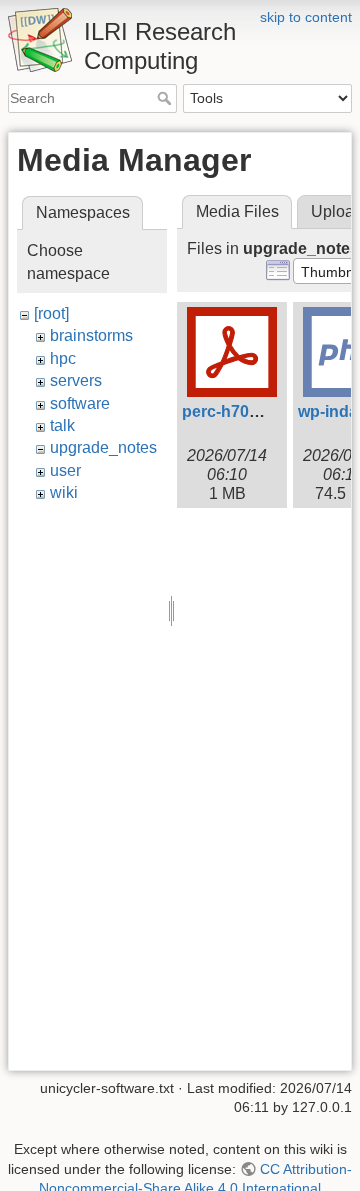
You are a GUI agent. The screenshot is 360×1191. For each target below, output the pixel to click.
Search (166, 98)
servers (76, 380)
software (80, 403)
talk (62, 425)
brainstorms (91, 335)
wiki (64, 492)
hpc (63, 358)
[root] (51, 313)
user (65, 470)
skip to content (306, 17)
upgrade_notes (103, 447)
